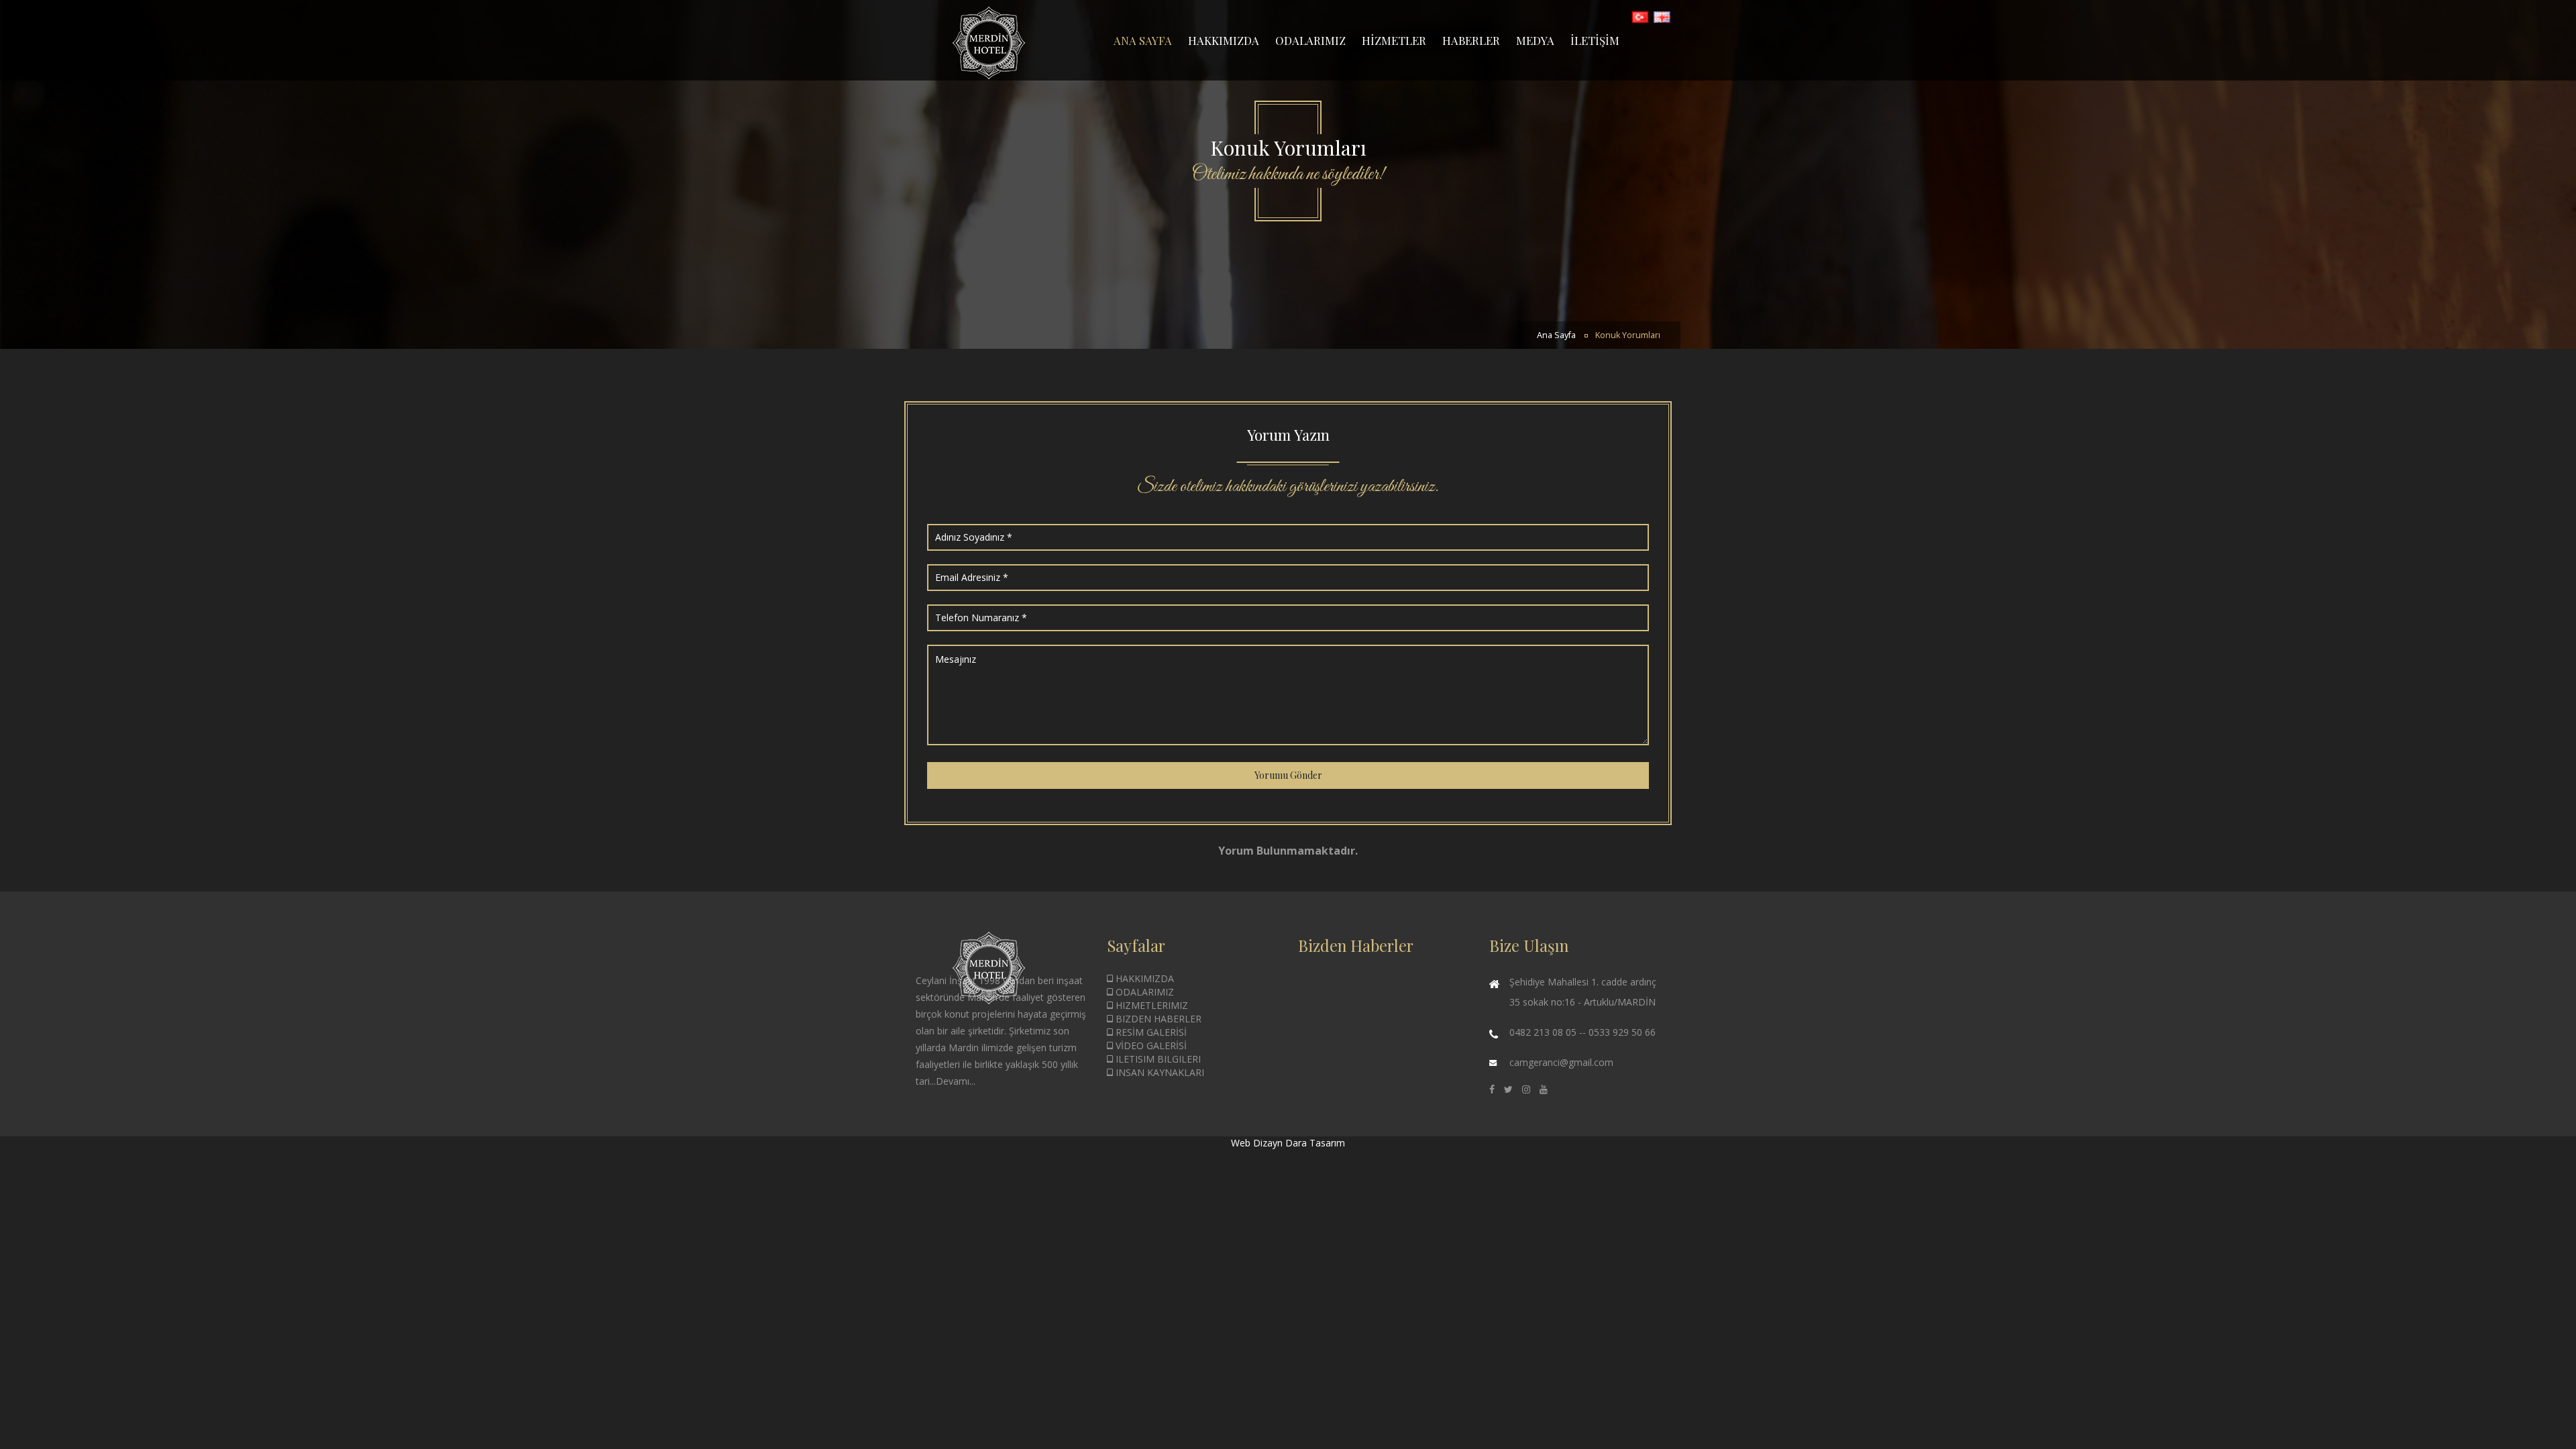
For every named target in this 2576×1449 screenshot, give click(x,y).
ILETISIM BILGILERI (1157, 1059)
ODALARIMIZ (1310, 40)
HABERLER (1471, 40)
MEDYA (1535, 40)
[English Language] (1662, 16)
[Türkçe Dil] (1641, 16)
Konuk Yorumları (1628, 335)
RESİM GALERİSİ (1150, 1032)
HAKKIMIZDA (1224, 40)
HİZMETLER (1394, 40)
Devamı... (956, 1081)
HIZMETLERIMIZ (1150, 1005)
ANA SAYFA (1143, 40)
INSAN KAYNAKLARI (1159, 1072)
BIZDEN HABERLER (1157, 1019)
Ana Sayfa (1556, 335)
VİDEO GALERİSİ (1150, 1045)
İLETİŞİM (1595, 40)
